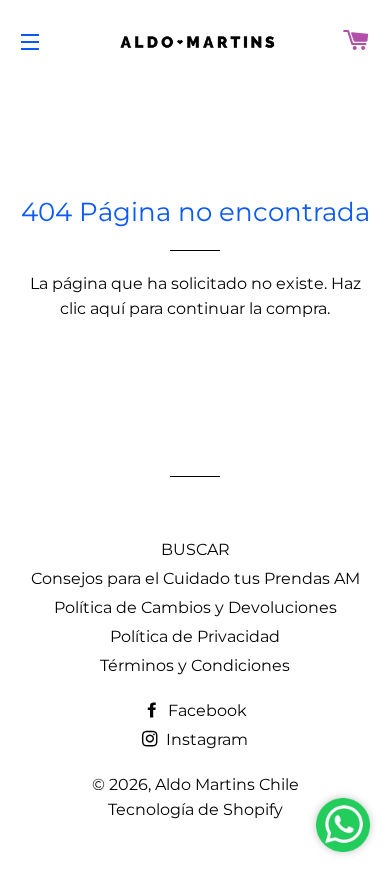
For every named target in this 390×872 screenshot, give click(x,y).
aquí (107, 308)
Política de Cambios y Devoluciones (195, 607)
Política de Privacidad (195, 636)
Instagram (205, 739)
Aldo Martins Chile (227, 784)
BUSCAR (195, 549)
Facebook (205, 710)
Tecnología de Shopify (195, 809)
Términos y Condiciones (195, 665)
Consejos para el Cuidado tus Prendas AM (195, 578)
